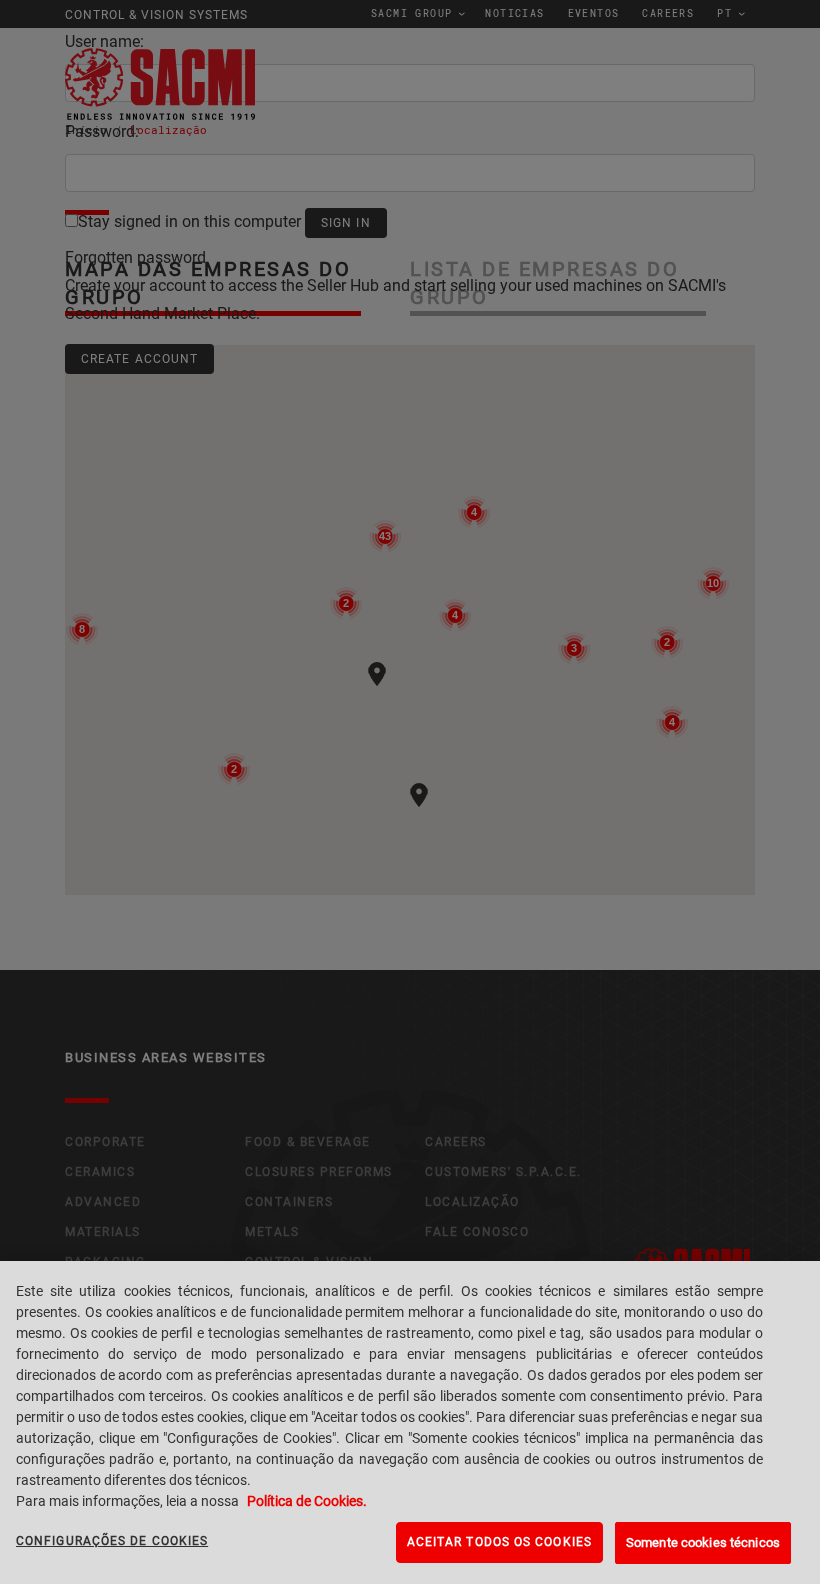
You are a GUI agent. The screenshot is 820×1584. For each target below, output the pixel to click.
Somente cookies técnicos (703, 1542)
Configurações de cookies (112, 1541)
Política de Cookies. (307, 1501)
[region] (410, 1422)
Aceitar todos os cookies (499, 1542)
